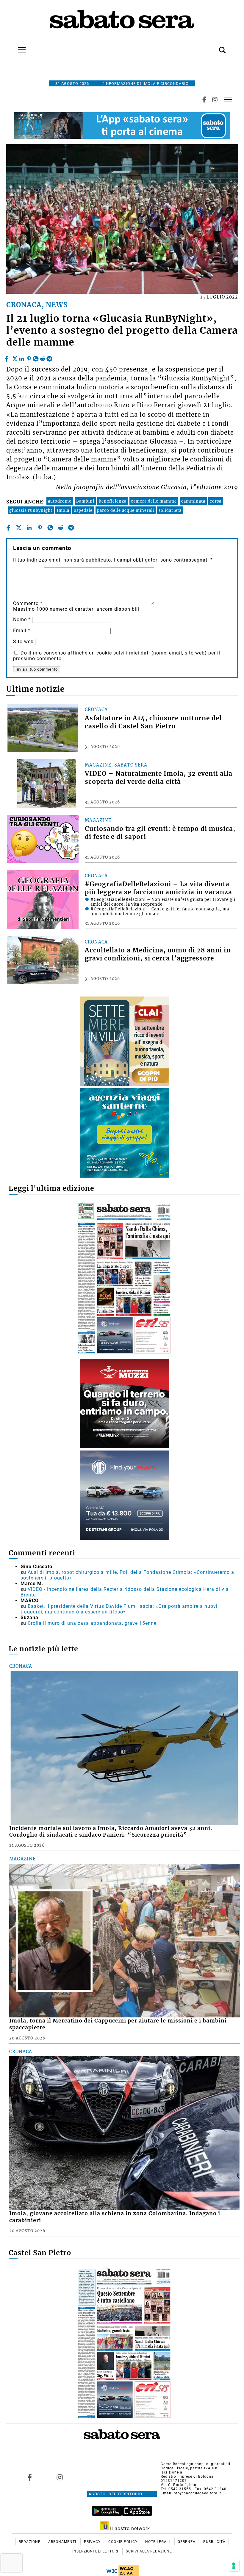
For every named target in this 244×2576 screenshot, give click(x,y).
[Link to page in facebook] (30, 2477)
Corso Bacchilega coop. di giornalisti (195, 2464)
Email (22, 631)
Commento (28, 603)
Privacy (93, 2542)
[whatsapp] (36, 357)
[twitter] (15, 357)
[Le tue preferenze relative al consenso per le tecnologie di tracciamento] (234, 2566)
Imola (63, 510)
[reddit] (43, 357)
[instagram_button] (215, 100)
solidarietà (170, 510)
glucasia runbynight (31, 510)
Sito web (23, 642)
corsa (216, 501)
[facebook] (7, 357)
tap (228, 100)
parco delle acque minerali (126, 510)
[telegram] (49, 357)
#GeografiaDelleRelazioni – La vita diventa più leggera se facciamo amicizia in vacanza (158, 888)
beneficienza (113, 501)
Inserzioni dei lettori (96, 2551)
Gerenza (187, 2542)
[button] (213, 47)
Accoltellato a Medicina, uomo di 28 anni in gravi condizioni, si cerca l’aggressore (158, 954)
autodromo (60, 501)
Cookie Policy (123, 2542)
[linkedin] (22, 357)
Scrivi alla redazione (149, 2551)
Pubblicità (214, 2542)
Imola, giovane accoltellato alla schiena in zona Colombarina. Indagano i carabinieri (115, 2217)
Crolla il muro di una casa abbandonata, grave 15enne (92, 1623)
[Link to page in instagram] (60, 2477)
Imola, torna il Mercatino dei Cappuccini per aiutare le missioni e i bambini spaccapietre (118, 2024)
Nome (22, 619)
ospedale (83, 510)
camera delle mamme (154, 501)
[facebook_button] (204, 100)
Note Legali (158, 2542)
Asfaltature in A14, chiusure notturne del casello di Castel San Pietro (153, 722)
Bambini (85, 501)
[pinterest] (29, 357)
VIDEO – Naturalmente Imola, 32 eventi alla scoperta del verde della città (159, 778)
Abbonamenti (63, 2542)
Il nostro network (129, 2528)
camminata (193, 501)
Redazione (30, 2542)
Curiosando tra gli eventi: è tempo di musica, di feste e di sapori (160, 833)
